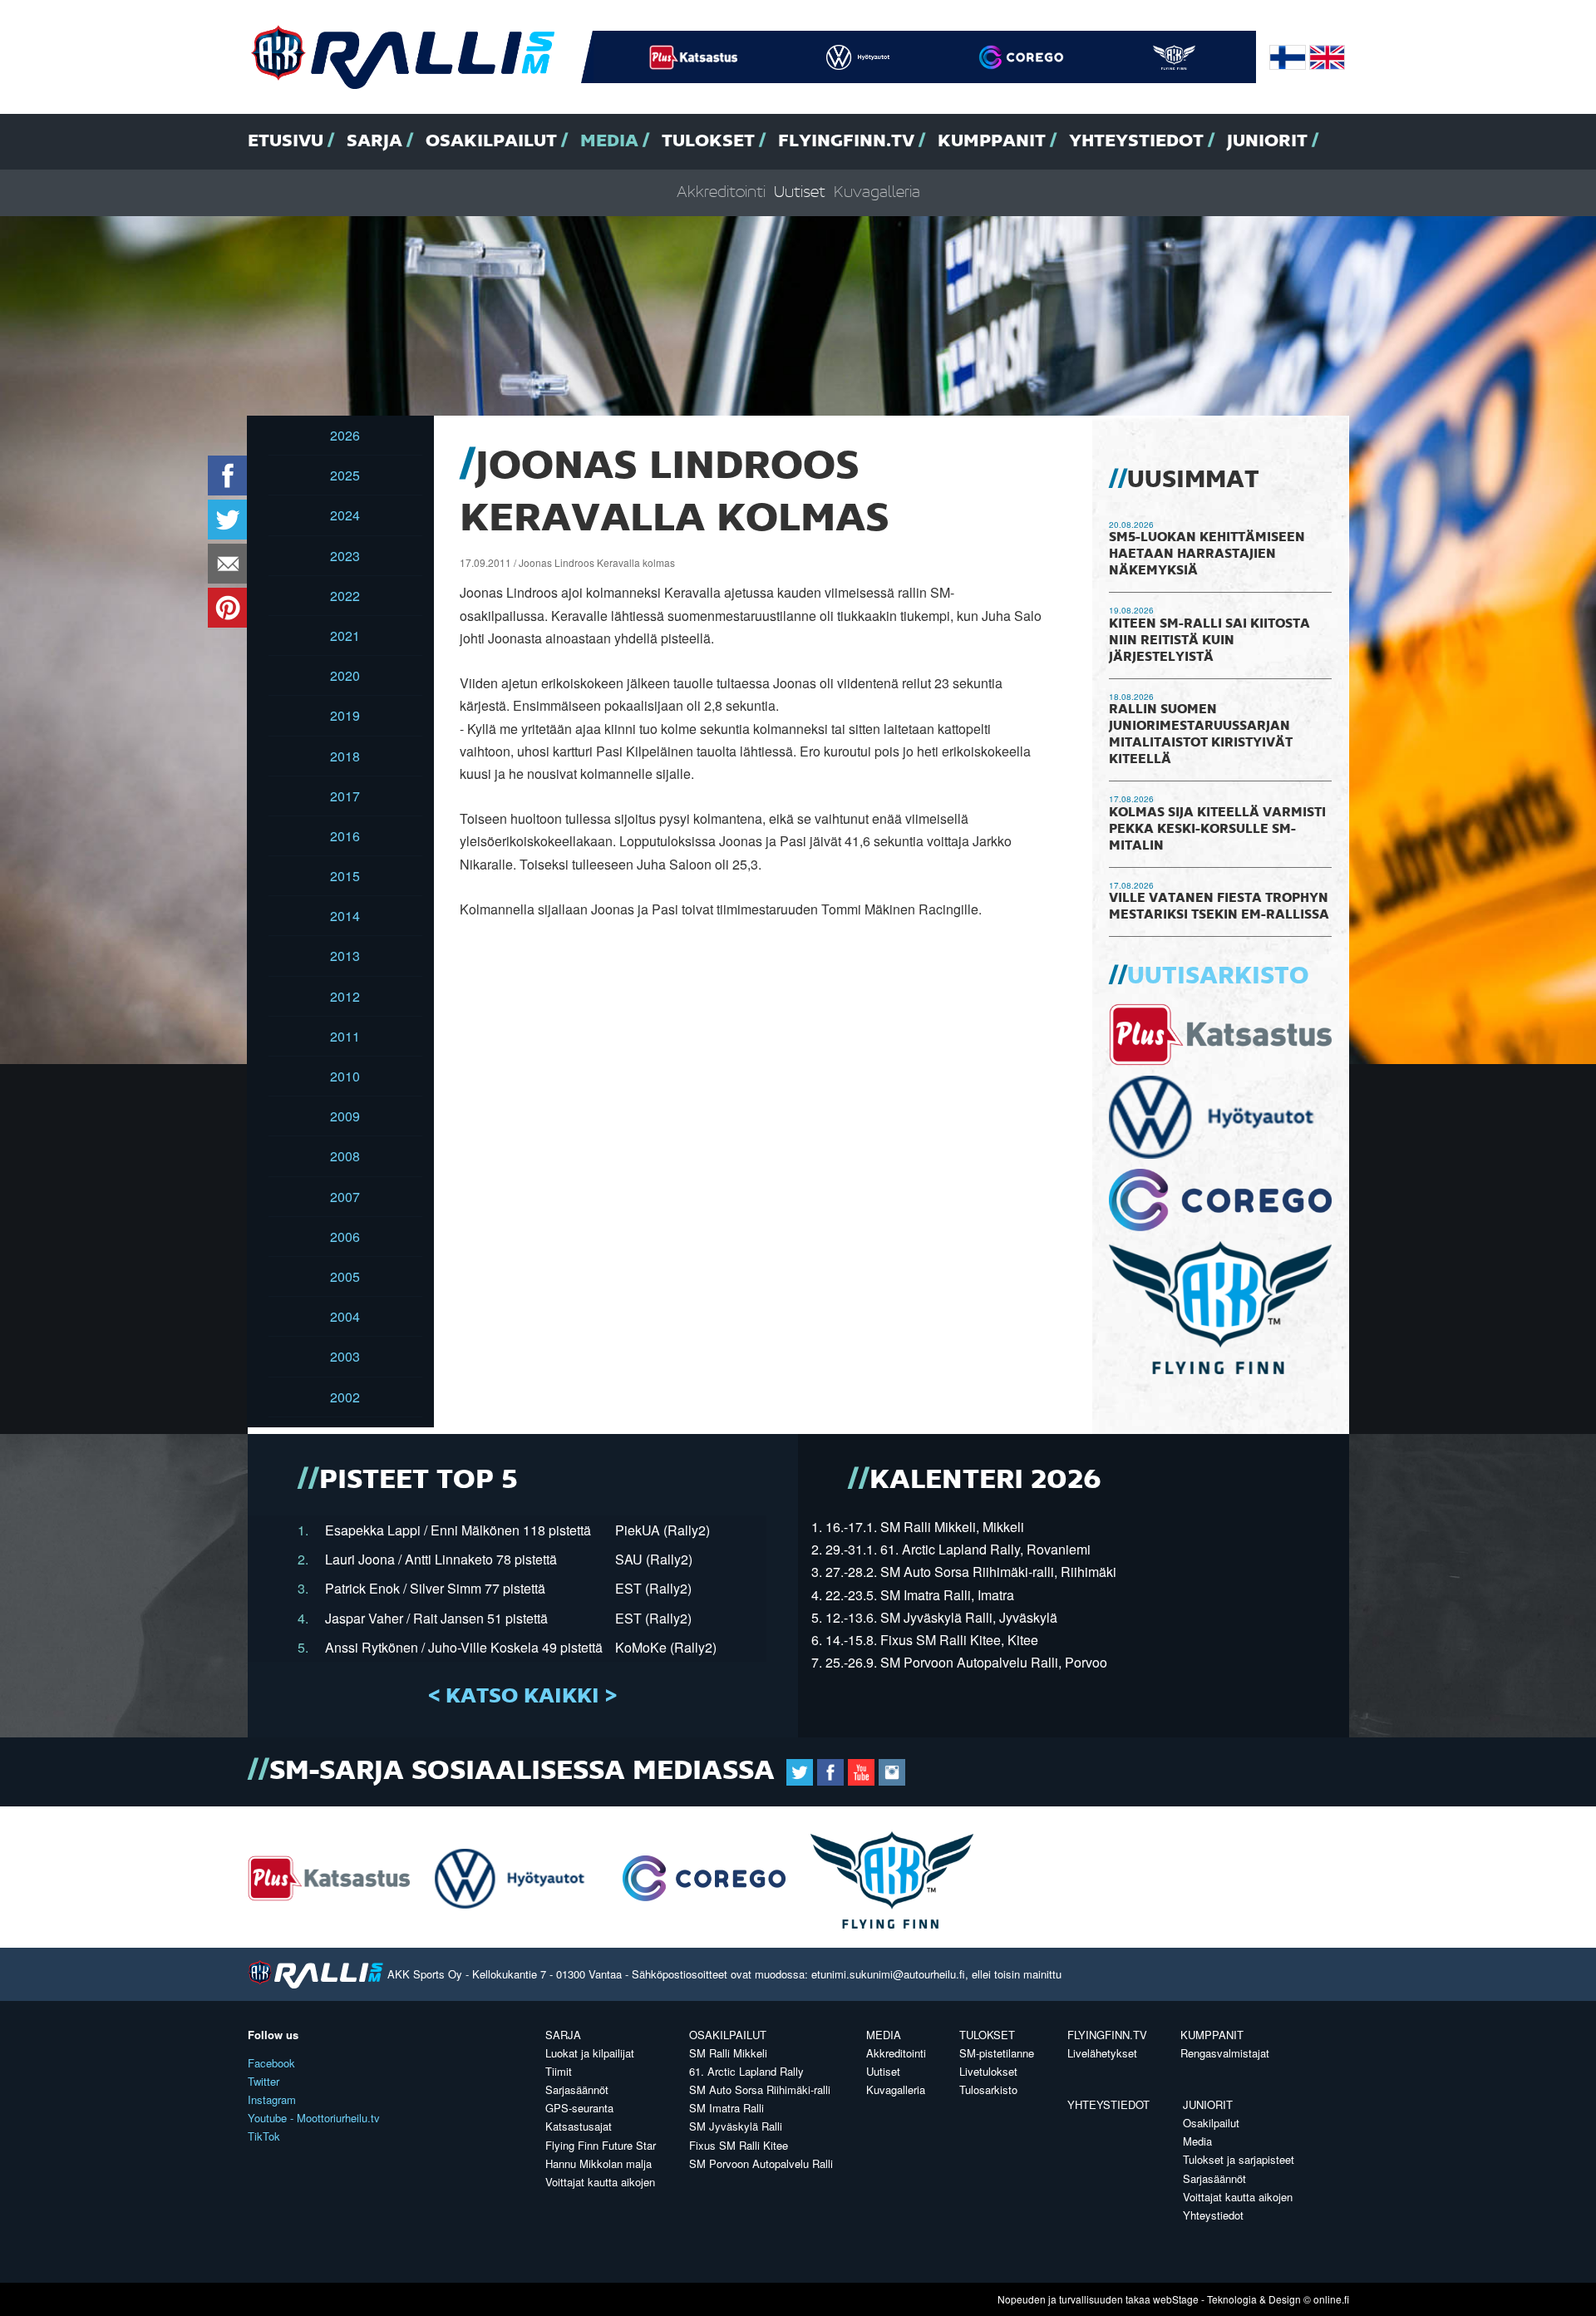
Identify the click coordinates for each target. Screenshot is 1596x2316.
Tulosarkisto (988, 2089)
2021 (345, 636)
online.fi (1331, 2299)
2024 (345, 515)
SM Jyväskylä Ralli (736, 2126)
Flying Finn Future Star (601, 2145)
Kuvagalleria (877, 192)
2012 (345, 996)
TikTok (264, 2136)
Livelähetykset (1102, 2053)
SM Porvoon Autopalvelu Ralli (761, 2163)
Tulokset (708, 141)
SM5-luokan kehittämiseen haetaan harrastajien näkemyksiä (1207, 554)
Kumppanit (992, 141)
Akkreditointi (721, 192)
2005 (345, 1276)
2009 (345, 1116)
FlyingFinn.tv (846, 141)
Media (609, 141)
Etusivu (286, 141)
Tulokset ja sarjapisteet (1239, 2159)
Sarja (374, 141)
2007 (345, 1197)
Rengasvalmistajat (1225, 2053)
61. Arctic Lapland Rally (746, 2071)
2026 (345, 435)
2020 (345, 675)
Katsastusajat (579, 2126)
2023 (345, 556)
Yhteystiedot (1136, 141)
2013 (345, 956)
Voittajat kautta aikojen (600, 2182)
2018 (345, 756)
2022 (345, 596)
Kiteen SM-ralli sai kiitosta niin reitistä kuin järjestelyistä (1209, 641)
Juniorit (1267, 141)
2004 (345, 1316)
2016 (345, 836)
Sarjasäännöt (577, 2089)
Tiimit (559, 2071)
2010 (345, 1076)
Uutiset (800, 192)
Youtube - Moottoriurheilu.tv (314, 2118)
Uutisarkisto (1218, 977)
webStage (1176, 2299)
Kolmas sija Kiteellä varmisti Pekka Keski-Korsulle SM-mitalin (1217, 830)
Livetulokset (988, 2071)
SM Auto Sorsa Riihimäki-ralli (760, 2089)
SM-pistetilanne (997, 2053)
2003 (345, 1356)
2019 (345, 715)
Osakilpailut (491, 141)
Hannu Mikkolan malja (598, 2163)
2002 (345, 1397)
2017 (345, 796)
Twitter (264, 2081)
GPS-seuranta (579, 2108)
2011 (345, 1036)
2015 (345, 876)
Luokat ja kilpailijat (590, 2053)
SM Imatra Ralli (727, 2108)
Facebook (271, 2063)
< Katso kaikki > (522, 1697)
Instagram (272, 2099)
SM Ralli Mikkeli (728, 2053)
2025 (345, 475)
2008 (345, 1156)
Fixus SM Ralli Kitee (739, 2145)
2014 (345, 916)
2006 (345, 1237)
